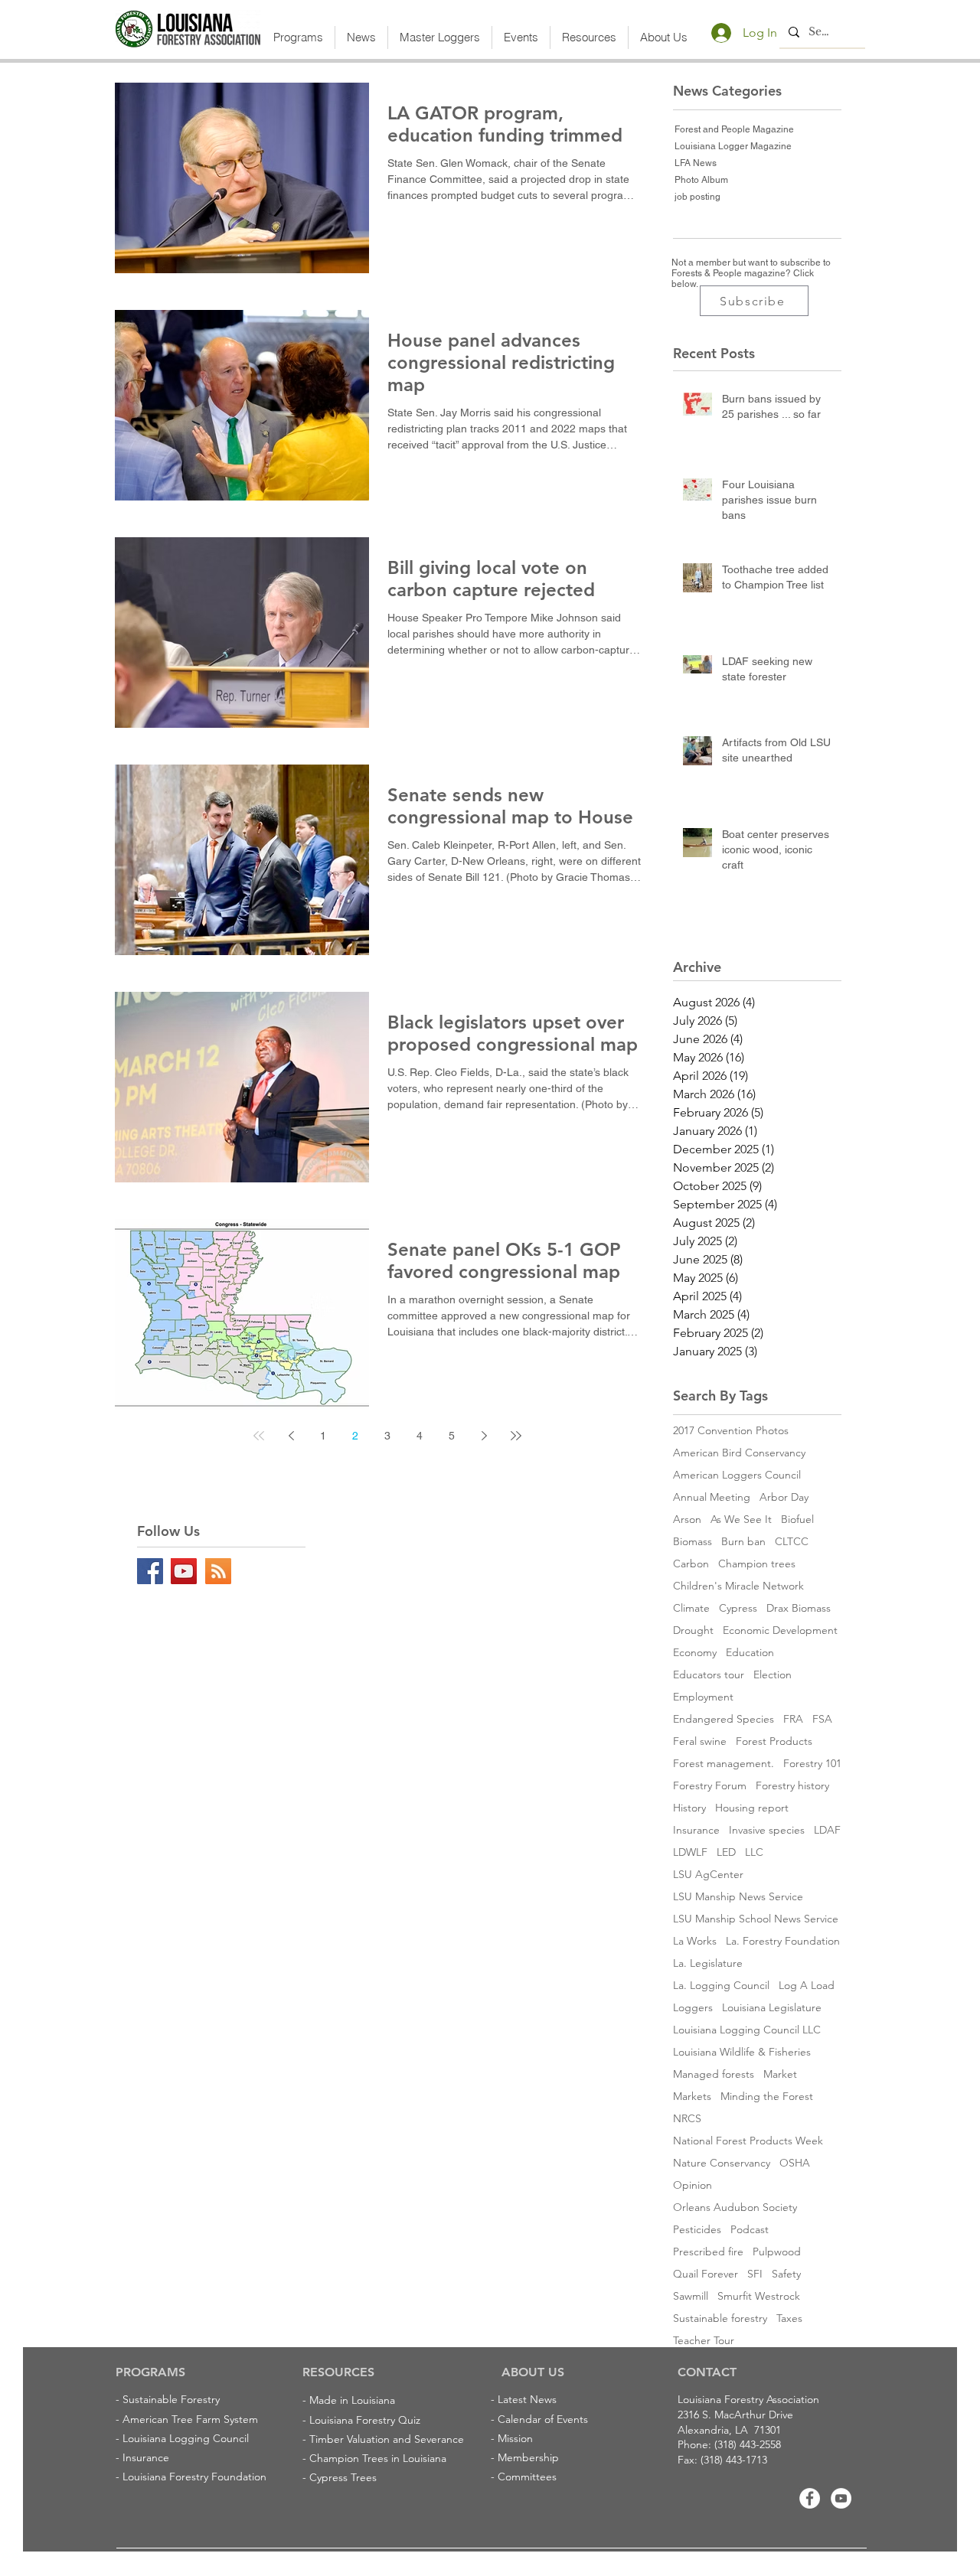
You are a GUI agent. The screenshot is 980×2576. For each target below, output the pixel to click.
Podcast (750, 2230)
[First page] (259, 1436)
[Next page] (484, 1436)
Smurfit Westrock (759, 2296)
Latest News (527, 2399)
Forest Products (774, 1741)
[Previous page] (291, 1436)
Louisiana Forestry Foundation (194, 2477)
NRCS (687, 2119)
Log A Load (807, 1986)
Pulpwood (777, 2252)
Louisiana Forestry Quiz (365, 2420)
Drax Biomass (799, 1608)
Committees (527, 2477)
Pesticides (697, 2230)
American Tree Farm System (190, 2419)
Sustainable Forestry (171, 2399)
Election (773, 1675)
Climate (691, 1608)
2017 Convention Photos (731, 1431)
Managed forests (714, 2074)
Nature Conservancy (722, 2163)
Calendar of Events (543, 2419)
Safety (786, 2274)
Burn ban (743, 1542)
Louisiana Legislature (772, 2008)
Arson (687, 1520)
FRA (793, 1719)
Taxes (789, 2318)
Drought (693, 1630)
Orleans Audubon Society (735, 2208)
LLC (754, 1852)
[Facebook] (810, 2498)
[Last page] (516, 1436)
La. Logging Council (721, 1986)
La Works (695, 1941)
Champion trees (757, 1564)
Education (750, 1653)
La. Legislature (708, 1963)
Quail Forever (706, 2274)
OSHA (795, 2163)
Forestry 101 (812, 1764)
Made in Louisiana (352, 2400)
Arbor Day (784, 1497)
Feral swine (700, 1741)
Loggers (693, 2008)
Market (780, 2074)
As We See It (741, 1520)
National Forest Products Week (748, 2141)
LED (726, 1852)
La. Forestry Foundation (783, 1941)
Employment (703, 1697)
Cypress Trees (343, 2477)
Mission (515, 2438)
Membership (528, 2457)
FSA (822, 1719)
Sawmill (691, 2296)
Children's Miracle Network (738, 1586)
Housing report (752, 1808)
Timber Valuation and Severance (387, 2439)
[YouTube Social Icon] (184, 1571)
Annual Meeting (712, 1497)
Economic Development (780, 1630)
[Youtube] (841, 2498)
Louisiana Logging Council (186, 2438)
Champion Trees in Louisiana (378, 2458)
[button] (298, 37)
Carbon (691, 1564)
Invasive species (767, 1830)
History (689, 1808)
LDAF (827, 1830)
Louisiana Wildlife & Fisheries (742, 2052)
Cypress (738, 1608)
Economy (695, 1653)
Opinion (693, 2185)
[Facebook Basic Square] (150, 1571)
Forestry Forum (710, 1786)
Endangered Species (724, 1719)
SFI (755, 2274)
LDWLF (690, 1852)
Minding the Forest (767, 2097)
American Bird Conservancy (739, 1453)
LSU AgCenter (708, 1875)
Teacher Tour (704, 2341)
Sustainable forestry (720, 2318)
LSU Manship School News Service (756, 1919)
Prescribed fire (708, 2252)
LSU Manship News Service (738, 1897)
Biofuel (797, 1520)
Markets (692, 2097)
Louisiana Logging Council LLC (747, 2030)
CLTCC (792, 1542)
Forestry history (792, 1786)
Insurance (696, 1830)
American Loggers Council (737, 1475)
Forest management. (724, 1764)
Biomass (693, 1542)
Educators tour (709, 1675)
